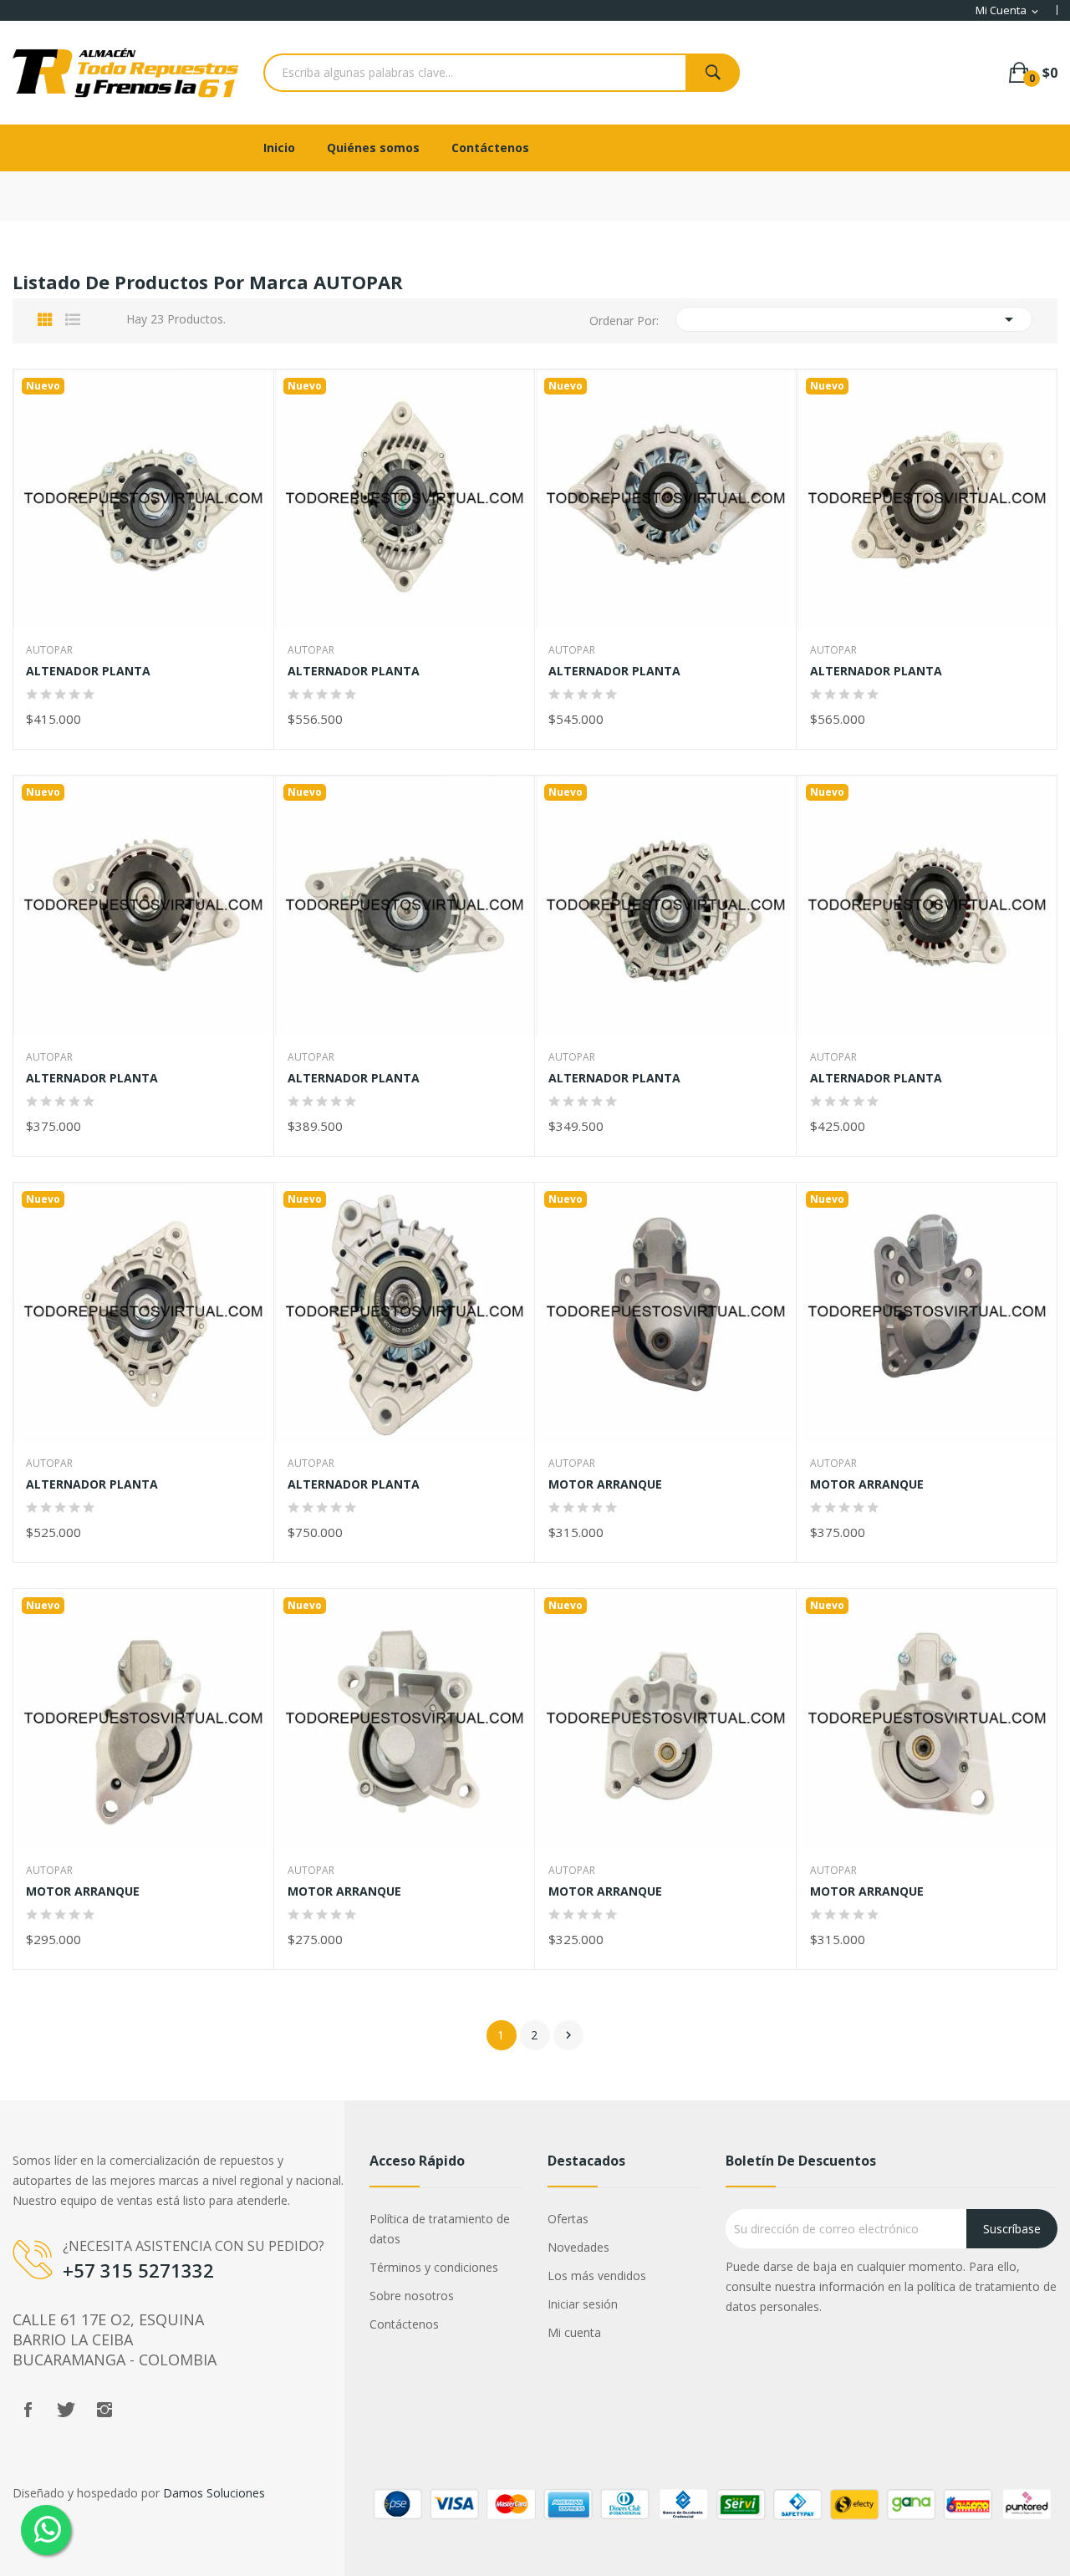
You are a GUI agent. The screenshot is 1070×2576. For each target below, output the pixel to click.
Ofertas (568, 2219)
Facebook (28, 2410)
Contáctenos (404, 2324)
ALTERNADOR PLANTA (354, 671)
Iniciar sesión (583, 2304)
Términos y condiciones (434, 2267)
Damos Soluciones (214, 2493)
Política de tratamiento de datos (440, 2229)
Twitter (66, 2410)
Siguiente (568, 2035)
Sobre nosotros (412, 2296)
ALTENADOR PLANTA (88, 671)
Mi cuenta (574, 2332)
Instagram (104, 2410)
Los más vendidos (597, 2276)
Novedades (578, 2247)
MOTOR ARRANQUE (605, 1484)
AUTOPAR (49, 650)
